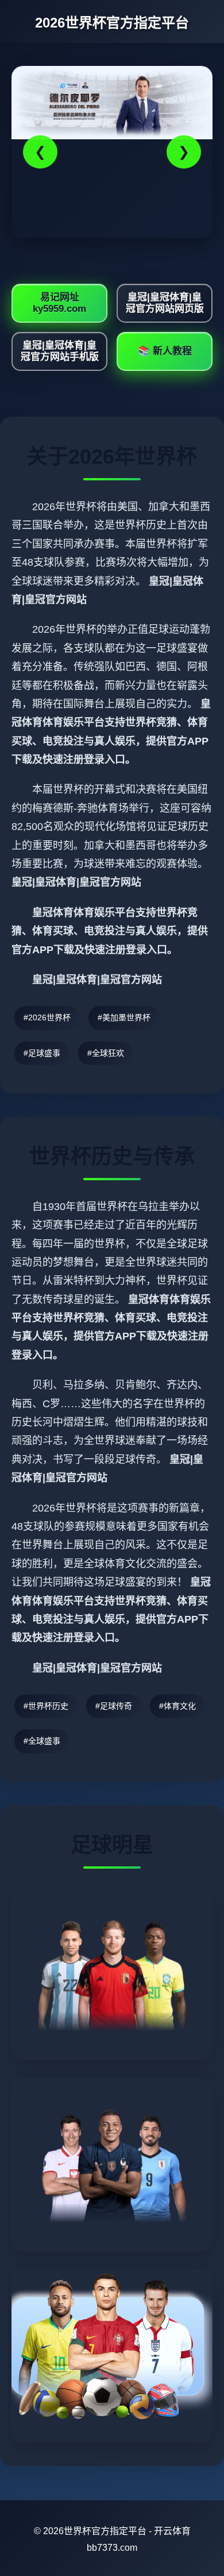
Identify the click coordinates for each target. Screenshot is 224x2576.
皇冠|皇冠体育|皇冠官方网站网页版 (165, 303)
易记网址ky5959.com (59, 303)
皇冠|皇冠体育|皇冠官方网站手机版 (60, 351)
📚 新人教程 (165, 351)
